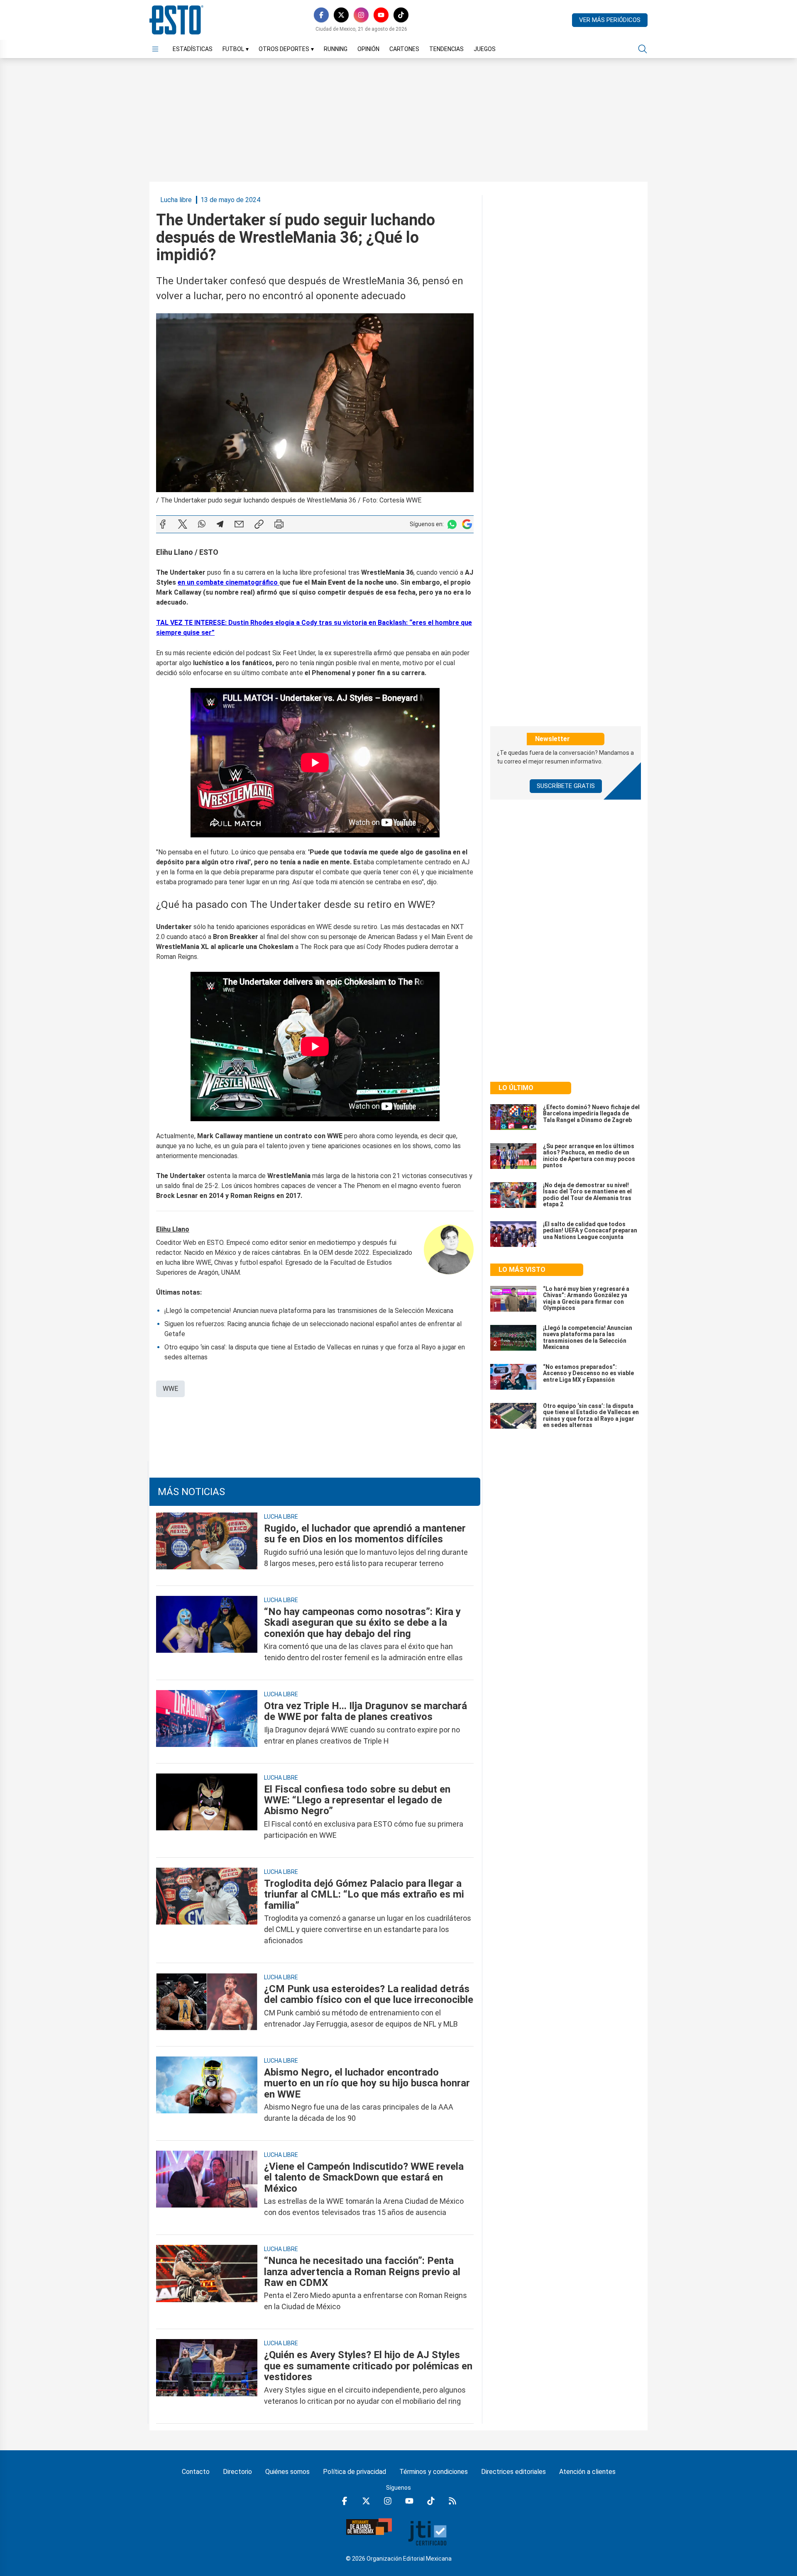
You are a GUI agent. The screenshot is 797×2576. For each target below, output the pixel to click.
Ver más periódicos (610, 20)
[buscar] (643, 49)
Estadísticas (193, 49)
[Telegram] (220, 524)
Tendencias (446, 49)
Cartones (404, 49)
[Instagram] (361, 15)
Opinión (368, 49)
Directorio (237, 2472)
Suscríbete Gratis (566, 786)
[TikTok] (401, 15)
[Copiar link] (259, 524)
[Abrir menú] (155, 49)
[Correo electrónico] (239, 524)
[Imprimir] (279, 524)
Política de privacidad (354, 2472)
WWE (170, 1389)
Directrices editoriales (513, 2472)
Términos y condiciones (434, 2472)
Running (336, 49)
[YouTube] (381, 15)
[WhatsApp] (202, 524)
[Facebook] (321, 15)
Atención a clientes (587, 2472)
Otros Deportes (286, 49)
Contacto (196, 2472)
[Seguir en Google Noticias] (467, 524)
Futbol (236, 49)
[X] (341, 15)
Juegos (485, 49)
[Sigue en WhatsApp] (452, 524)
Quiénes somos (287, 2472)
